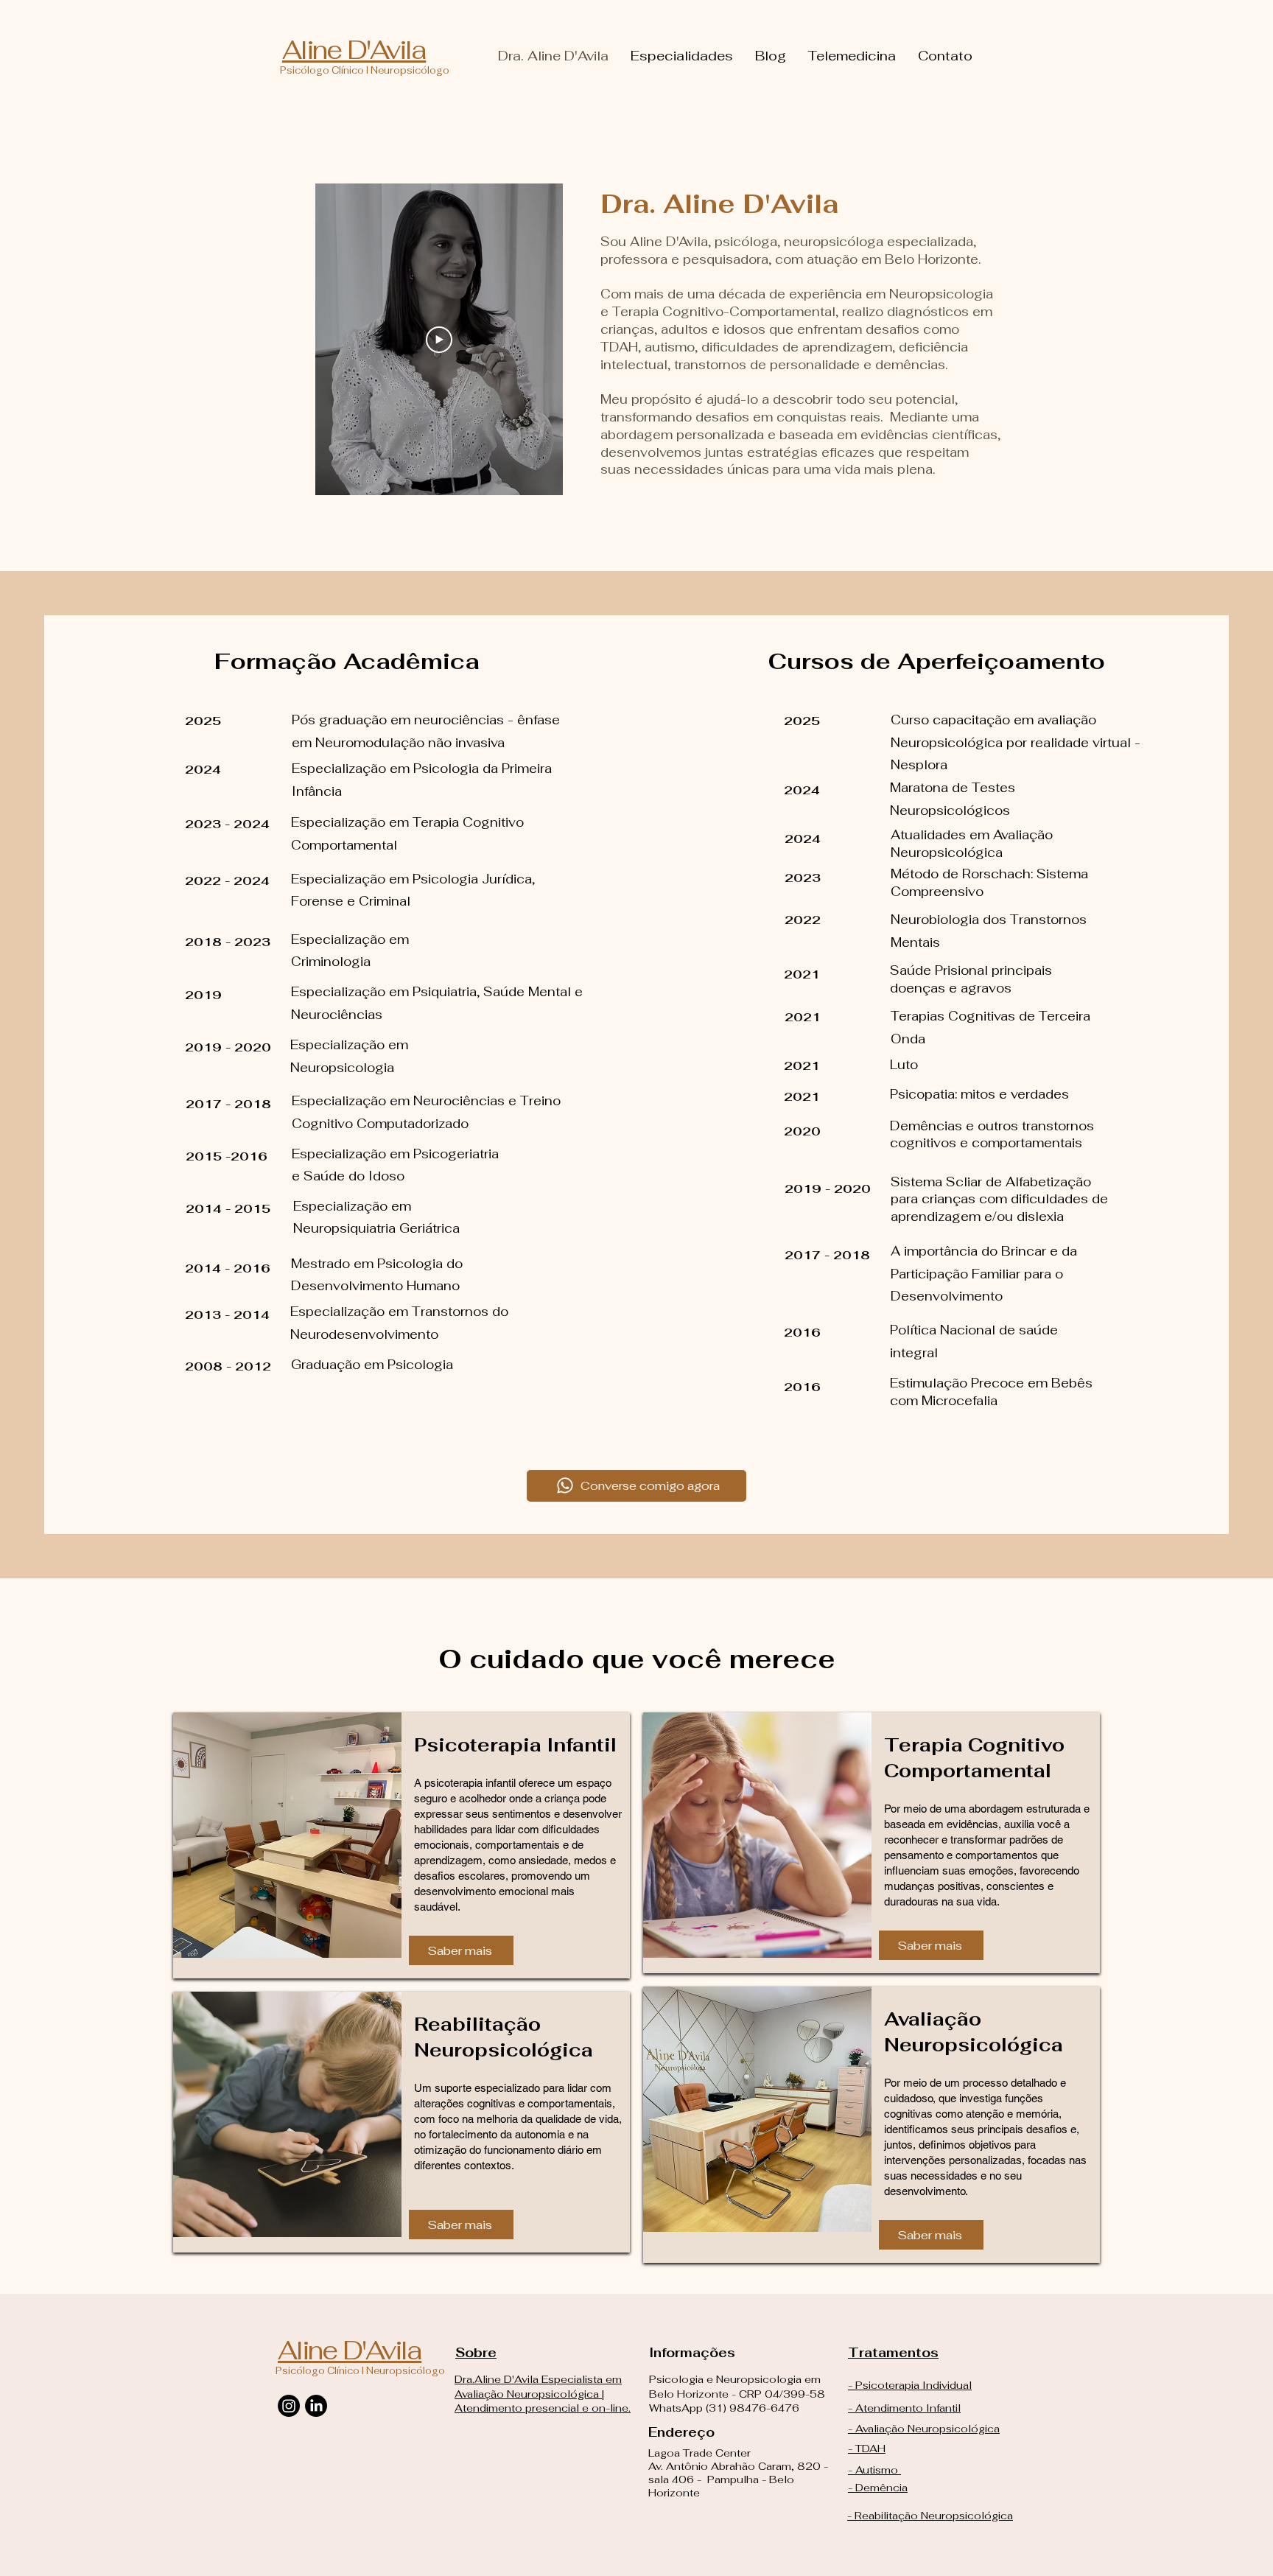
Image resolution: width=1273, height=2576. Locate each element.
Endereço (681, 2432)
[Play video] (439, 340)
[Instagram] (289, 2406)
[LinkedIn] (316, 2406)
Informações (694, 2353)
